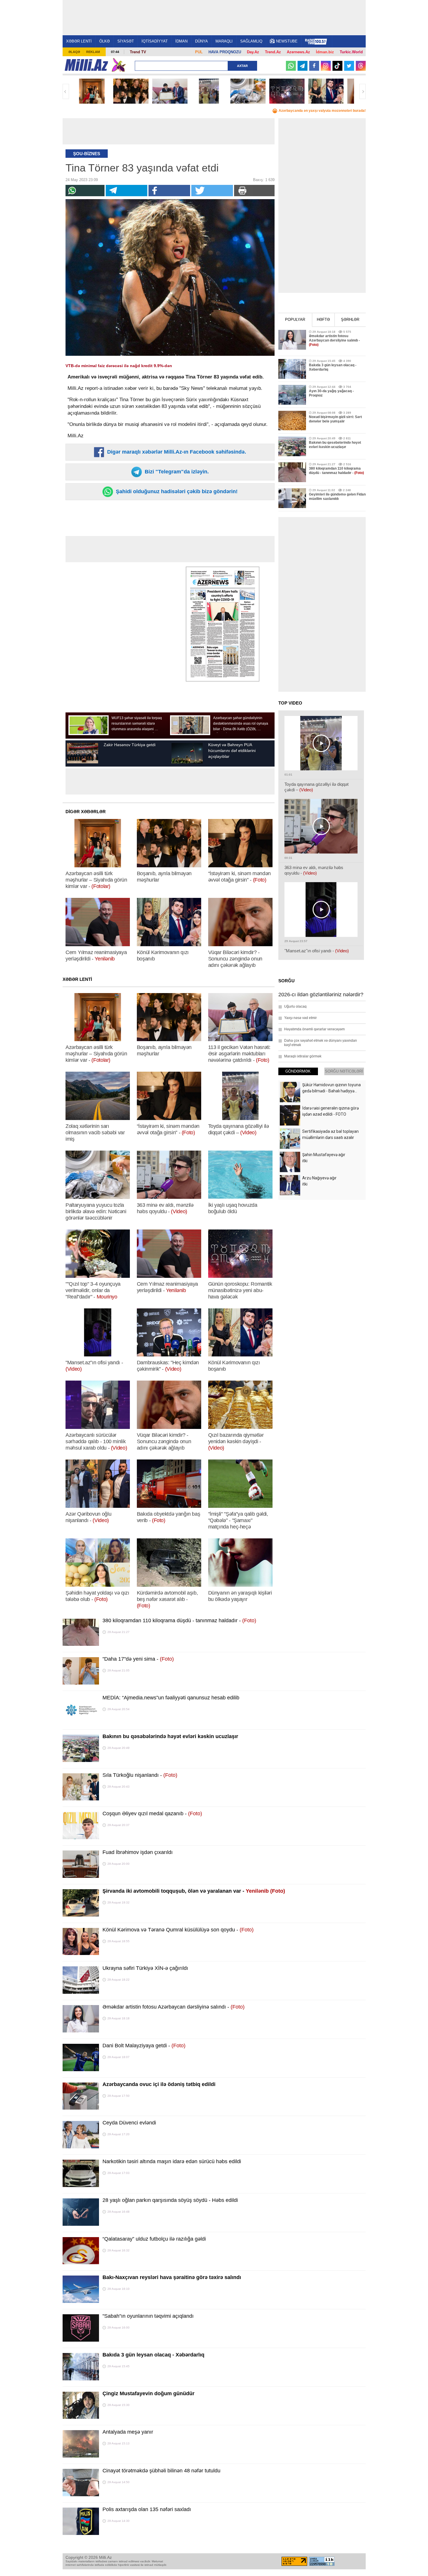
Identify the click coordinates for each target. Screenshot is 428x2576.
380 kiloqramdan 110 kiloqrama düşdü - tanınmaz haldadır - (179, 1620)
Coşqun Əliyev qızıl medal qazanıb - (152, 1814)
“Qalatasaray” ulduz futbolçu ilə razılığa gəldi (154, 2239)
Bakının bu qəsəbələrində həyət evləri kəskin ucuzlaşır (170, 1736)
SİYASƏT (126, 41)
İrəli (362, 91)
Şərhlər (350, 320)
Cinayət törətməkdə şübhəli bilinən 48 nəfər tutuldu (161, 2471)
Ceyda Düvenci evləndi (129, 2123)
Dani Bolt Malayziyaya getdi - (144, 2046)
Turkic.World (351, 52)
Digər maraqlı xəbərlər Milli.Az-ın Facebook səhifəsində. (176, 452)
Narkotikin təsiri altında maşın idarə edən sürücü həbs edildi (172, 2161)
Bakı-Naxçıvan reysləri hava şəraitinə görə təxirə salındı (172, 2277)
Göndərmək (298, 1071)
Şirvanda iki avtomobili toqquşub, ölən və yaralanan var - (194, 1891)
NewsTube (287, 41)
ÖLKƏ (105, 41)
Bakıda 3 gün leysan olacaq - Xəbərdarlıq (153, 2355)
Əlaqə (74, 52)
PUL (199, 52)
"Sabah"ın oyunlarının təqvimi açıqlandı (148, 2316)
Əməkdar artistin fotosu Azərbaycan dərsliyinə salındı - (174, 2007)
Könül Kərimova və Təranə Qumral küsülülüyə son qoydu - (178, 1930)
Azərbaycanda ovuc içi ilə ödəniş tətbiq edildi (159, 2084)
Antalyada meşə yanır (128, 2432)
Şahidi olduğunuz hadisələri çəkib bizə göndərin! (176, 491)
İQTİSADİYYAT (155, 41)
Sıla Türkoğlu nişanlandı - (140, 1775)
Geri (66, 91)
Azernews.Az (298, 52)
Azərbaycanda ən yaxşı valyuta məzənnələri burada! (322, 111)
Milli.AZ (86, 65)
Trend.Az (273, 52)
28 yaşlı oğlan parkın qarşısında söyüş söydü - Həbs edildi (170, 2200)
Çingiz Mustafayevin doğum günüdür (148, 2393)
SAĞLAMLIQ (251, 41)
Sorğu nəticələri (344, 1071)
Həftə (323, 320)
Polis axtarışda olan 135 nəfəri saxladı (147, 2509)
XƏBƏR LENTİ (79, 41)
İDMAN (181, 41)
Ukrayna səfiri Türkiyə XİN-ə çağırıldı (145, 1968)
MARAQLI (224, 41)
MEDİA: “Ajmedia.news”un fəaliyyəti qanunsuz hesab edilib (171, 1698)
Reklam (93, 52)
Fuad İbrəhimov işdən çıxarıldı (138, 1852)
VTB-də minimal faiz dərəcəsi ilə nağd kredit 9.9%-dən (119, 366)
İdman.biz (325, 52)
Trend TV (138, 52)
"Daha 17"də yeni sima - (138, 1659)
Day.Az (253, 52)
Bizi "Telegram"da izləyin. (176, 472)
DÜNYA (201, 41)
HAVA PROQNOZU (225, 52)
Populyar (295, 320)
